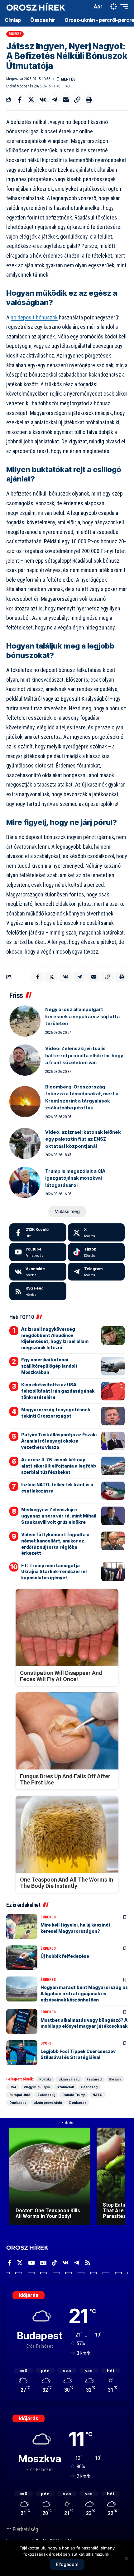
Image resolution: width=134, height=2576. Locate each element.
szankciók (65, 2087)
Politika (45, 2079)
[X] (96, 1232)
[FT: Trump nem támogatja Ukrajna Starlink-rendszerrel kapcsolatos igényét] (113, 1572)
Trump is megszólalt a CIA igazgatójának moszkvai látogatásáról (75, 1178)
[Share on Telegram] (54, 100)
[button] (86, 7)
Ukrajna (115, 2079)
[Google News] (43, 2263)
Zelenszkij (46, 2095)
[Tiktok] (96, 1252)
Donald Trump (74, 2095)
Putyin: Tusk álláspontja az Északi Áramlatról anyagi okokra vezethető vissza (59, 1441)
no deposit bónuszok (34, 317)
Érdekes (15, 34)
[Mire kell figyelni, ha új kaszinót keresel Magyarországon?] (22, 1927)
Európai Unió (20, 2095)
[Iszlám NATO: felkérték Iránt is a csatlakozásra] (113, 1491)
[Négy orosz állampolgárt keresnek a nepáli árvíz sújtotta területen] (25, 1021)
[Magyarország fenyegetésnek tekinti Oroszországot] (113, 1416)
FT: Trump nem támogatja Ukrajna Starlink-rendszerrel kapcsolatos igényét (54, 1572)
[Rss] (88, 2263)
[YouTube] (31, 2263)
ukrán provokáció (48, 2103)
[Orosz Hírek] (36, 7)
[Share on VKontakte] (43, 100)
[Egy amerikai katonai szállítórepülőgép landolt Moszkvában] (113, 1366)
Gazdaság (89, 2087)
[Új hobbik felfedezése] (22, 1958)
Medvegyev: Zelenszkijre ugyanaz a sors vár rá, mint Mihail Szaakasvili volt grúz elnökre (59, 1516)
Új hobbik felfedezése (65, 1956)
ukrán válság (69, 2079)
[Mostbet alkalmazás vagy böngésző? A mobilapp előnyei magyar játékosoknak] (22, 2021)
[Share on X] (31, 100)
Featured (94, 2079)
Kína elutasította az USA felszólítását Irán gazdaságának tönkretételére (58, 1391)
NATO (98, 2095)
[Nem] (126, 2558)
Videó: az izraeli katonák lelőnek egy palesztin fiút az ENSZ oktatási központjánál (83, 1139)
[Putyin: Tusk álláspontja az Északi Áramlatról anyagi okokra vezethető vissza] (113, 1441)
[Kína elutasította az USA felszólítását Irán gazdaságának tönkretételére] (113, 1391)
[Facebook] (38, 1232)
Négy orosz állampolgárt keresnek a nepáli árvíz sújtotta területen (82, 1016)
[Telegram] (96, 1272)
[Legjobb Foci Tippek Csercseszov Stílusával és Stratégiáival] (22, 2053)
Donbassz (18, 2103)
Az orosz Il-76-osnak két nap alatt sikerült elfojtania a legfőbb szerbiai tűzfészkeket (59, 1466)
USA (13, 2087)
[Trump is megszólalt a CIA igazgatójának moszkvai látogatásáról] (25, 1182)
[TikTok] (54, 2263)
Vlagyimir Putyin (37, 2087)
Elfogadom (67, 2564)
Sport (46, 2043)
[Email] (66, 100)
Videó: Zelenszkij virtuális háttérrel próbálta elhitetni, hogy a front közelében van (84, 1055)
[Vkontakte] (38, 1272)
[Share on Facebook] (20, 100)
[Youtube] (38, 1252)
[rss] (38, 1291)
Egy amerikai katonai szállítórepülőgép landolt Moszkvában (49, 1366)
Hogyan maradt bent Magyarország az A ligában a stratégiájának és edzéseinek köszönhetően (84, 1993)
